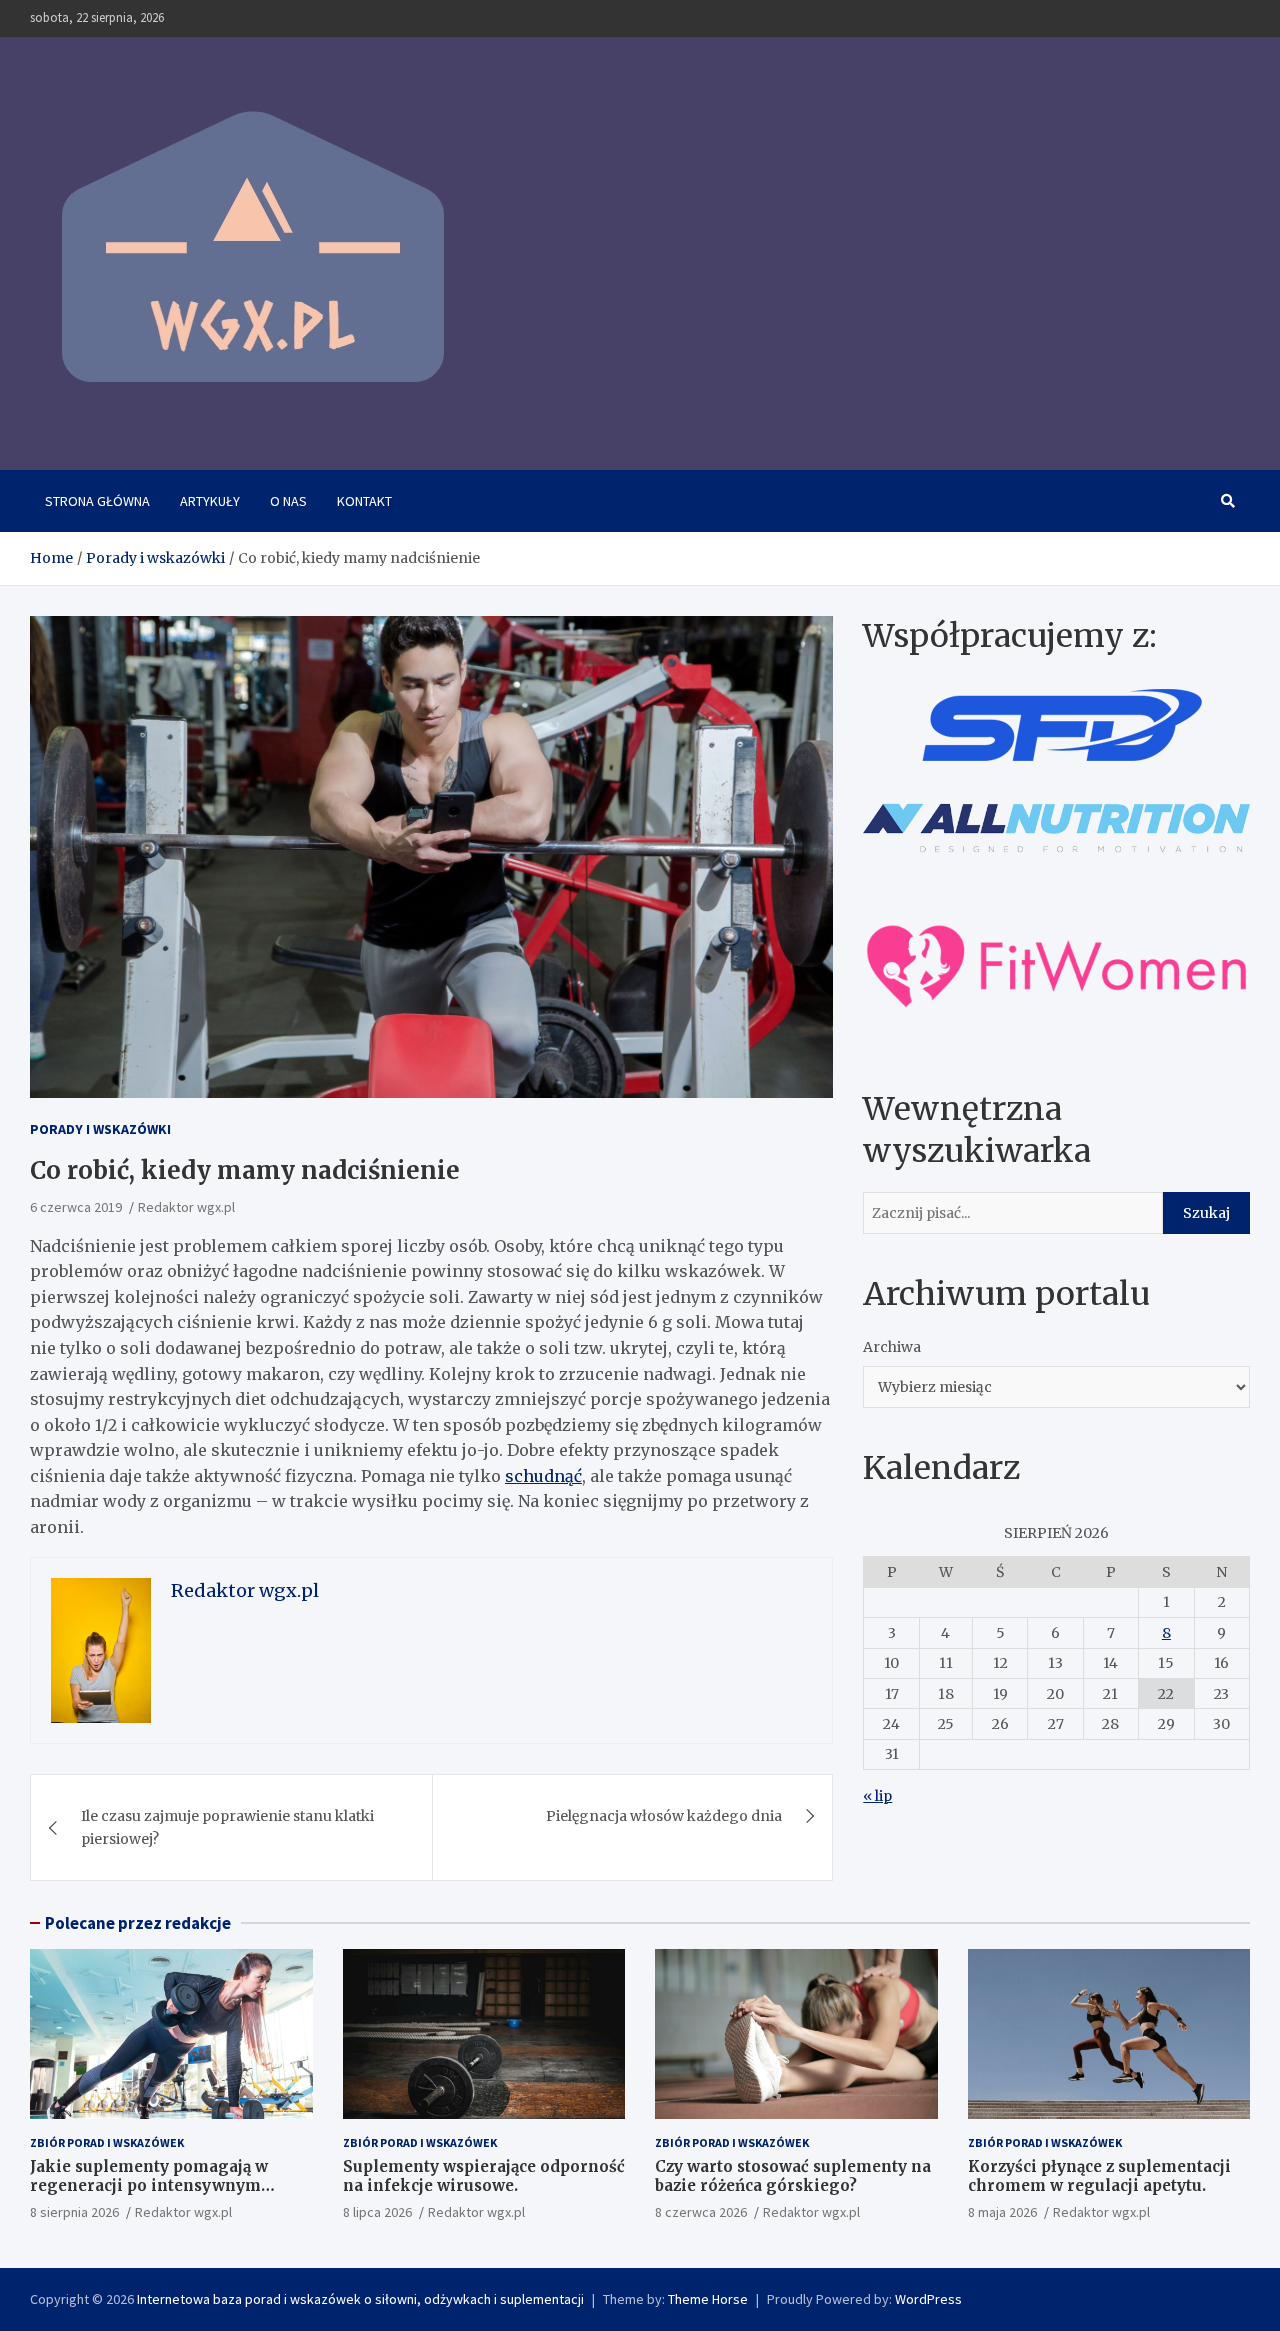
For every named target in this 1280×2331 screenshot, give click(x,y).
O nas (288, 501)
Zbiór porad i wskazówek (107, 2142)
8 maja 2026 (1002, 2212)
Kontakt (364, 501)
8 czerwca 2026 (701, 2212)
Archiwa (892, 1347)
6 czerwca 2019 (76, 1207)
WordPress (928, 2299)
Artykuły (210, 501)
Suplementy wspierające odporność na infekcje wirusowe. (484, 2176)
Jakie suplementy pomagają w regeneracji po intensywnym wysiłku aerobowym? (149, 2186)
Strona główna (97, 501)
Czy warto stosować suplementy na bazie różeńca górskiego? (793, 2176)
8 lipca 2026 (377, 2212)
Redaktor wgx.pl (186, 1207)
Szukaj (1206, 1213)
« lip (877, 1796)
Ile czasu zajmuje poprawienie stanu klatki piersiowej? (227, 1827)
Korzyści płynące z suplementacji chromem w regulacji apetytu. (1099, 2176)
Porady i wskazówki (100, 1129)
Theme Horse (708, 2299)
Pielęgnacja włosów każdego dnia (664, 1816)
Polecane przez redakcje (138, 1923)
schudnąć (543, 1476)
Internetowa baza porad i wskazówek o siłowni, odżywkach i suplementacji (360, 2299)
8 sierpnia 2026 (74, 2212)
